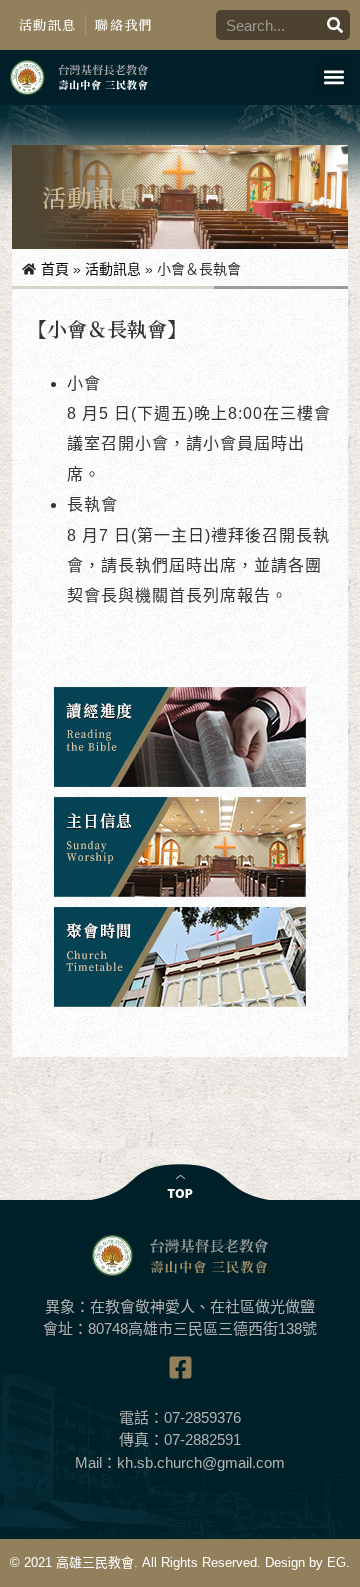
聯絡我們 (123, 24)
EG (336, 1562)
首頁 (55, 269)
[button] (333, 77)
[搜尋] (335, 25)
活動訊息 (47, 24)
